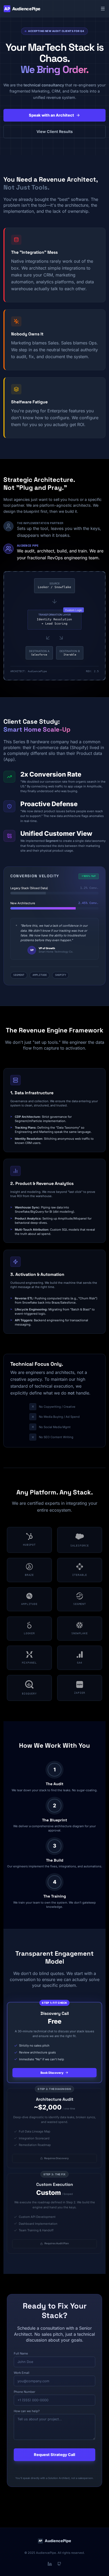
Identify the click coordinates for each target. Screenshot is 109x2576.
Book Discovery (52, 2073)
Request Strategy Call (54, 2455)
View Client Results (55, 131)
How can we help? (27, 2411)
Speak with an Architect (51, 115)
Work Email (22, 2373)
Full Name (21, 2353)
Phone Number (24, 2392)
